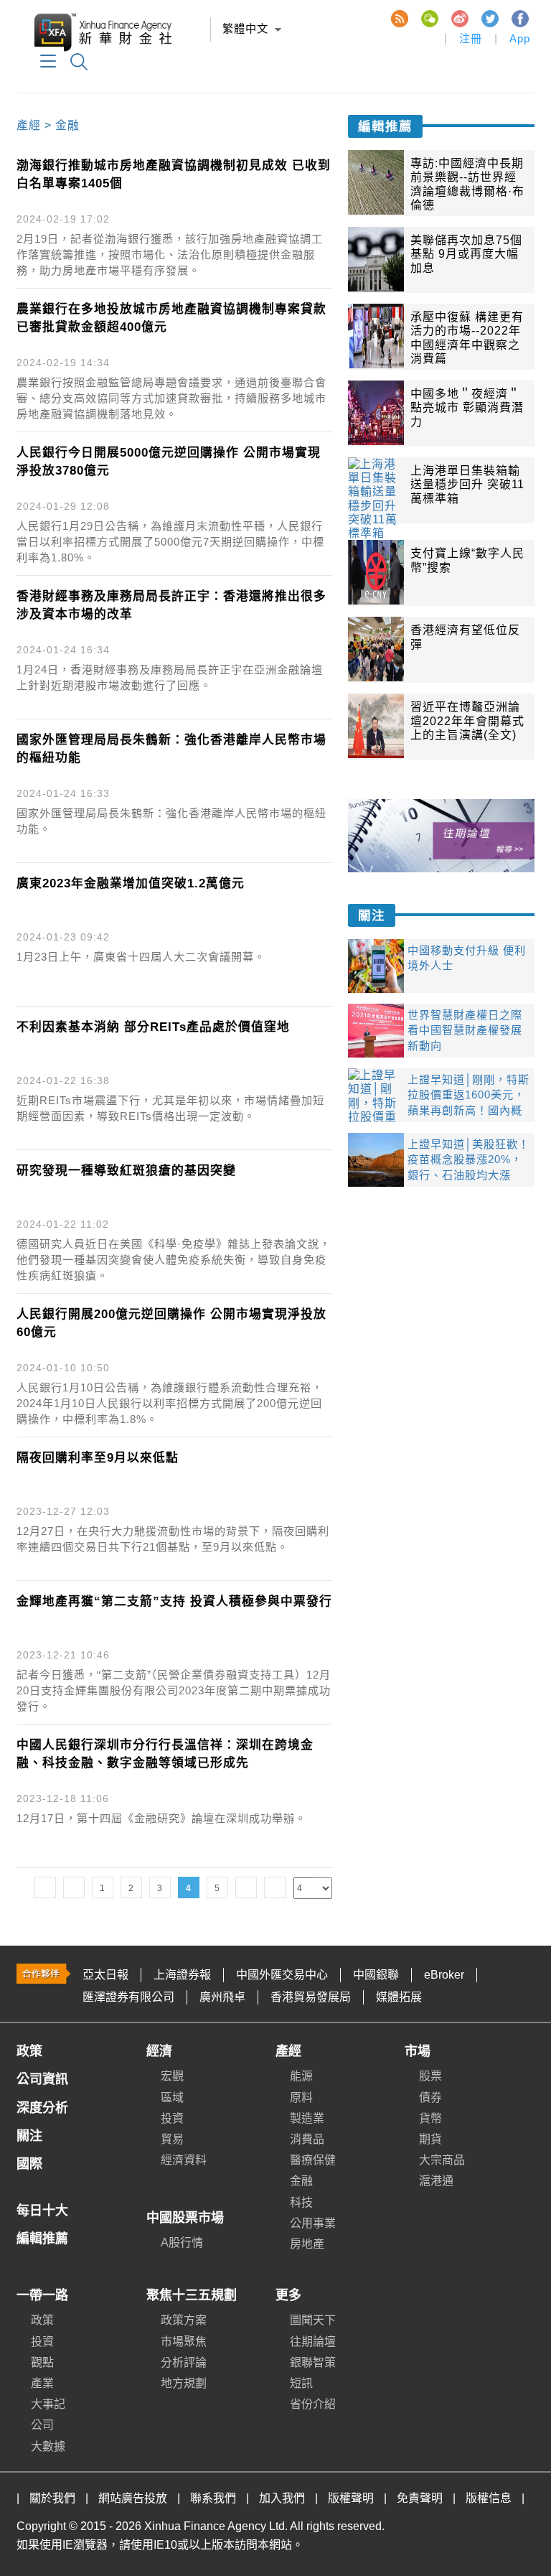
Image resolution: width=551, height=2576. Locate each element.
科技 (301, 2202)
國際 (29, 2164)
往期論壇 (313, 2342)
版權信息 (489, 2498)
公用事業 (313, 2223)
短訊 (301, 2383)
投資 (172, 2118)
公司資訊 (42, 2079)
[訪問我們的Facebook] (519, 18)
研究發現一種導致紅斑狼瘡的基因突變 (126, 1171)
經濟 (159, 2051)
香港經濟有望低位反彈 (465, 637)
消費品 (307, 2139)
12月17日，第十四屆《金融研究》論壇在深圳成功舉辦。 (161, 1818)
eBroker (444, 1975)
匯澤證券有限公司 (128, 1997)
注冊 (471, 38)
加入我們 (282, 2498)
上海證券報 (182, 1975)
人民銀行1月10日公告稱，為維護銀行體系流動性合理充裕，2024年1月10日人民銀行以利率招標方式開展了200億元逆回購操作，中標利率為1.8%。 (170, 1403)
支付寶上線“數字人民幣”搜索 (467, 560)
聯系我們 (213, 2498)
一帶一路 (42, 2295)
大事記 (48, 2404)
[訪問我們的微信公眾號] (429, 18)
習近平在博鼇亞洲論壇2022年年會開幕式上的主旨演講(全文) (467, 720)
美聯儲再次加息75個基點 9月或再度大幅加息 (466, 254)
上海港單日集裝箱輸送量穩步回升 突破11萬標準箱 (467, 484)
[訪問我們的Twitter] (489, 18)
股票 (430, 2076)
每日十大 (42, 2211)
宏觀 (172, 2076)
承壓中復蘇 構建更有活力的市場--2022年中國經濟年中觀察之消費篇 (467, 337)
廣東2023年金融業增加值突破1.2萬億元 (131, 883)
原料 (301, 2097)
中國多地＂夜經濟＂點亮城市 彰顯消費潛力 (467, 407)
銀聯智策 (313, 2362)
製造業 (307, 2118)
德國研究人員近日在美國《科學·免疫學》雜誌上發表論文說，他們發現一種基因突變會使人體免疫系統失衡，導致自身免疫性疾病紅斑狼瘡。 (174, 1260)
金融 (67, 125)
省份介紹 (313, 2404)
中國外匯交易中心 (282, 1975)
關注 (372, 915)
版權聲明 (351, 2498)
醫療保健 (313, 2160)
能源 (301, 2076)
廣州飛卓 (222, 1997)
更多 (288, 2295)
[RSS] (399, 18)
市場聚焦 (184, 2342)
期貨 (430, 2139)
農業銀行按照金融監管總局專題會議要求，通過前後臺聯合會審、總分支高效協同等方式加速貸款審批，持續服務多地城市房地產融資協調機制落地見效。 (171, 398)
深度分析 (42, 2108)
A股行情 (182, 2243)
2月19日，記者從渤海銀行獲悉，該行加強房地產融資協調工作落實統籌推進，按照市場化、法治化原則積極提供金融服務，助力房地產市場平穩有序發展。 (170, 255)
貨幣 (430, 2118)
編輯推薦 (385, 126)
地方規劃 (184, 2383)
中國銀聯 (376, 1975)
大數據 (48, 2446)
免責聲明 (420, 2498)
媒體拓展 (399, 1997)
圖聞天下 (313, 2320)
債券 (430, 2097)
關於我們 (52, 2498)
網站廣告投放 (133, 2498)
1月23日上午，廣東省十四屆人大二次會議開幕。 (141, 957)
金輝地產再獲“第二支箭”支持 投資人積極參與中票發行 (174, 1601)
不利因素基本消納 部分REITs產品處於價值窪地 (153, 1027)
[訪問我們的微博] (459, 18)
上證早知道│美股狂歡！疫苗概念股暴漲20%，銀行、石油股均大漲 (468, 1159)
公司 (42, 2425)
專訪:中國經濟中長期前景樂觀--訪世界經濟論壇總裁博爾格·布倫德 (467, 184)
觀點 (42, 2362)
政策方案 (184, 2320)
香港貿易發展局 (311, 1997)
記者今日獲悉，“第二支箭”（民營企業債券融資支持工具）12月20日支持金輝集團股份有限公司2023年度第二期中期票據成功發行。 (174, 1690)
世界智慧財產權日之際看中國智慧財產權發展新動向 (465, 1030)
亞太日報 (105, 1975)
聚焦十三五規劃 (192, 2295)
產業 (42, 2383)
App (520, 38)
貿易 (172, 2139)
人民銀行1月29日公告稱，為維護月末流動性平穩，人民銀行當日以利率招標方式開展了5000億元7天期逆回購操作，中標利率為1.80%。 (170, 542)
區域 (172, 2097)
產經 (29, 125)
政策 (29, 2051)
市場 (418, 2051)
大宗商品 (442, 2160)
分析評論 (184, 2362)
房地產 (307, 2244)
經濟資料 (184, 2160)
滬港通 (436, 2181)
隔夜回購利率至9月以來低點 (98, 1458)
